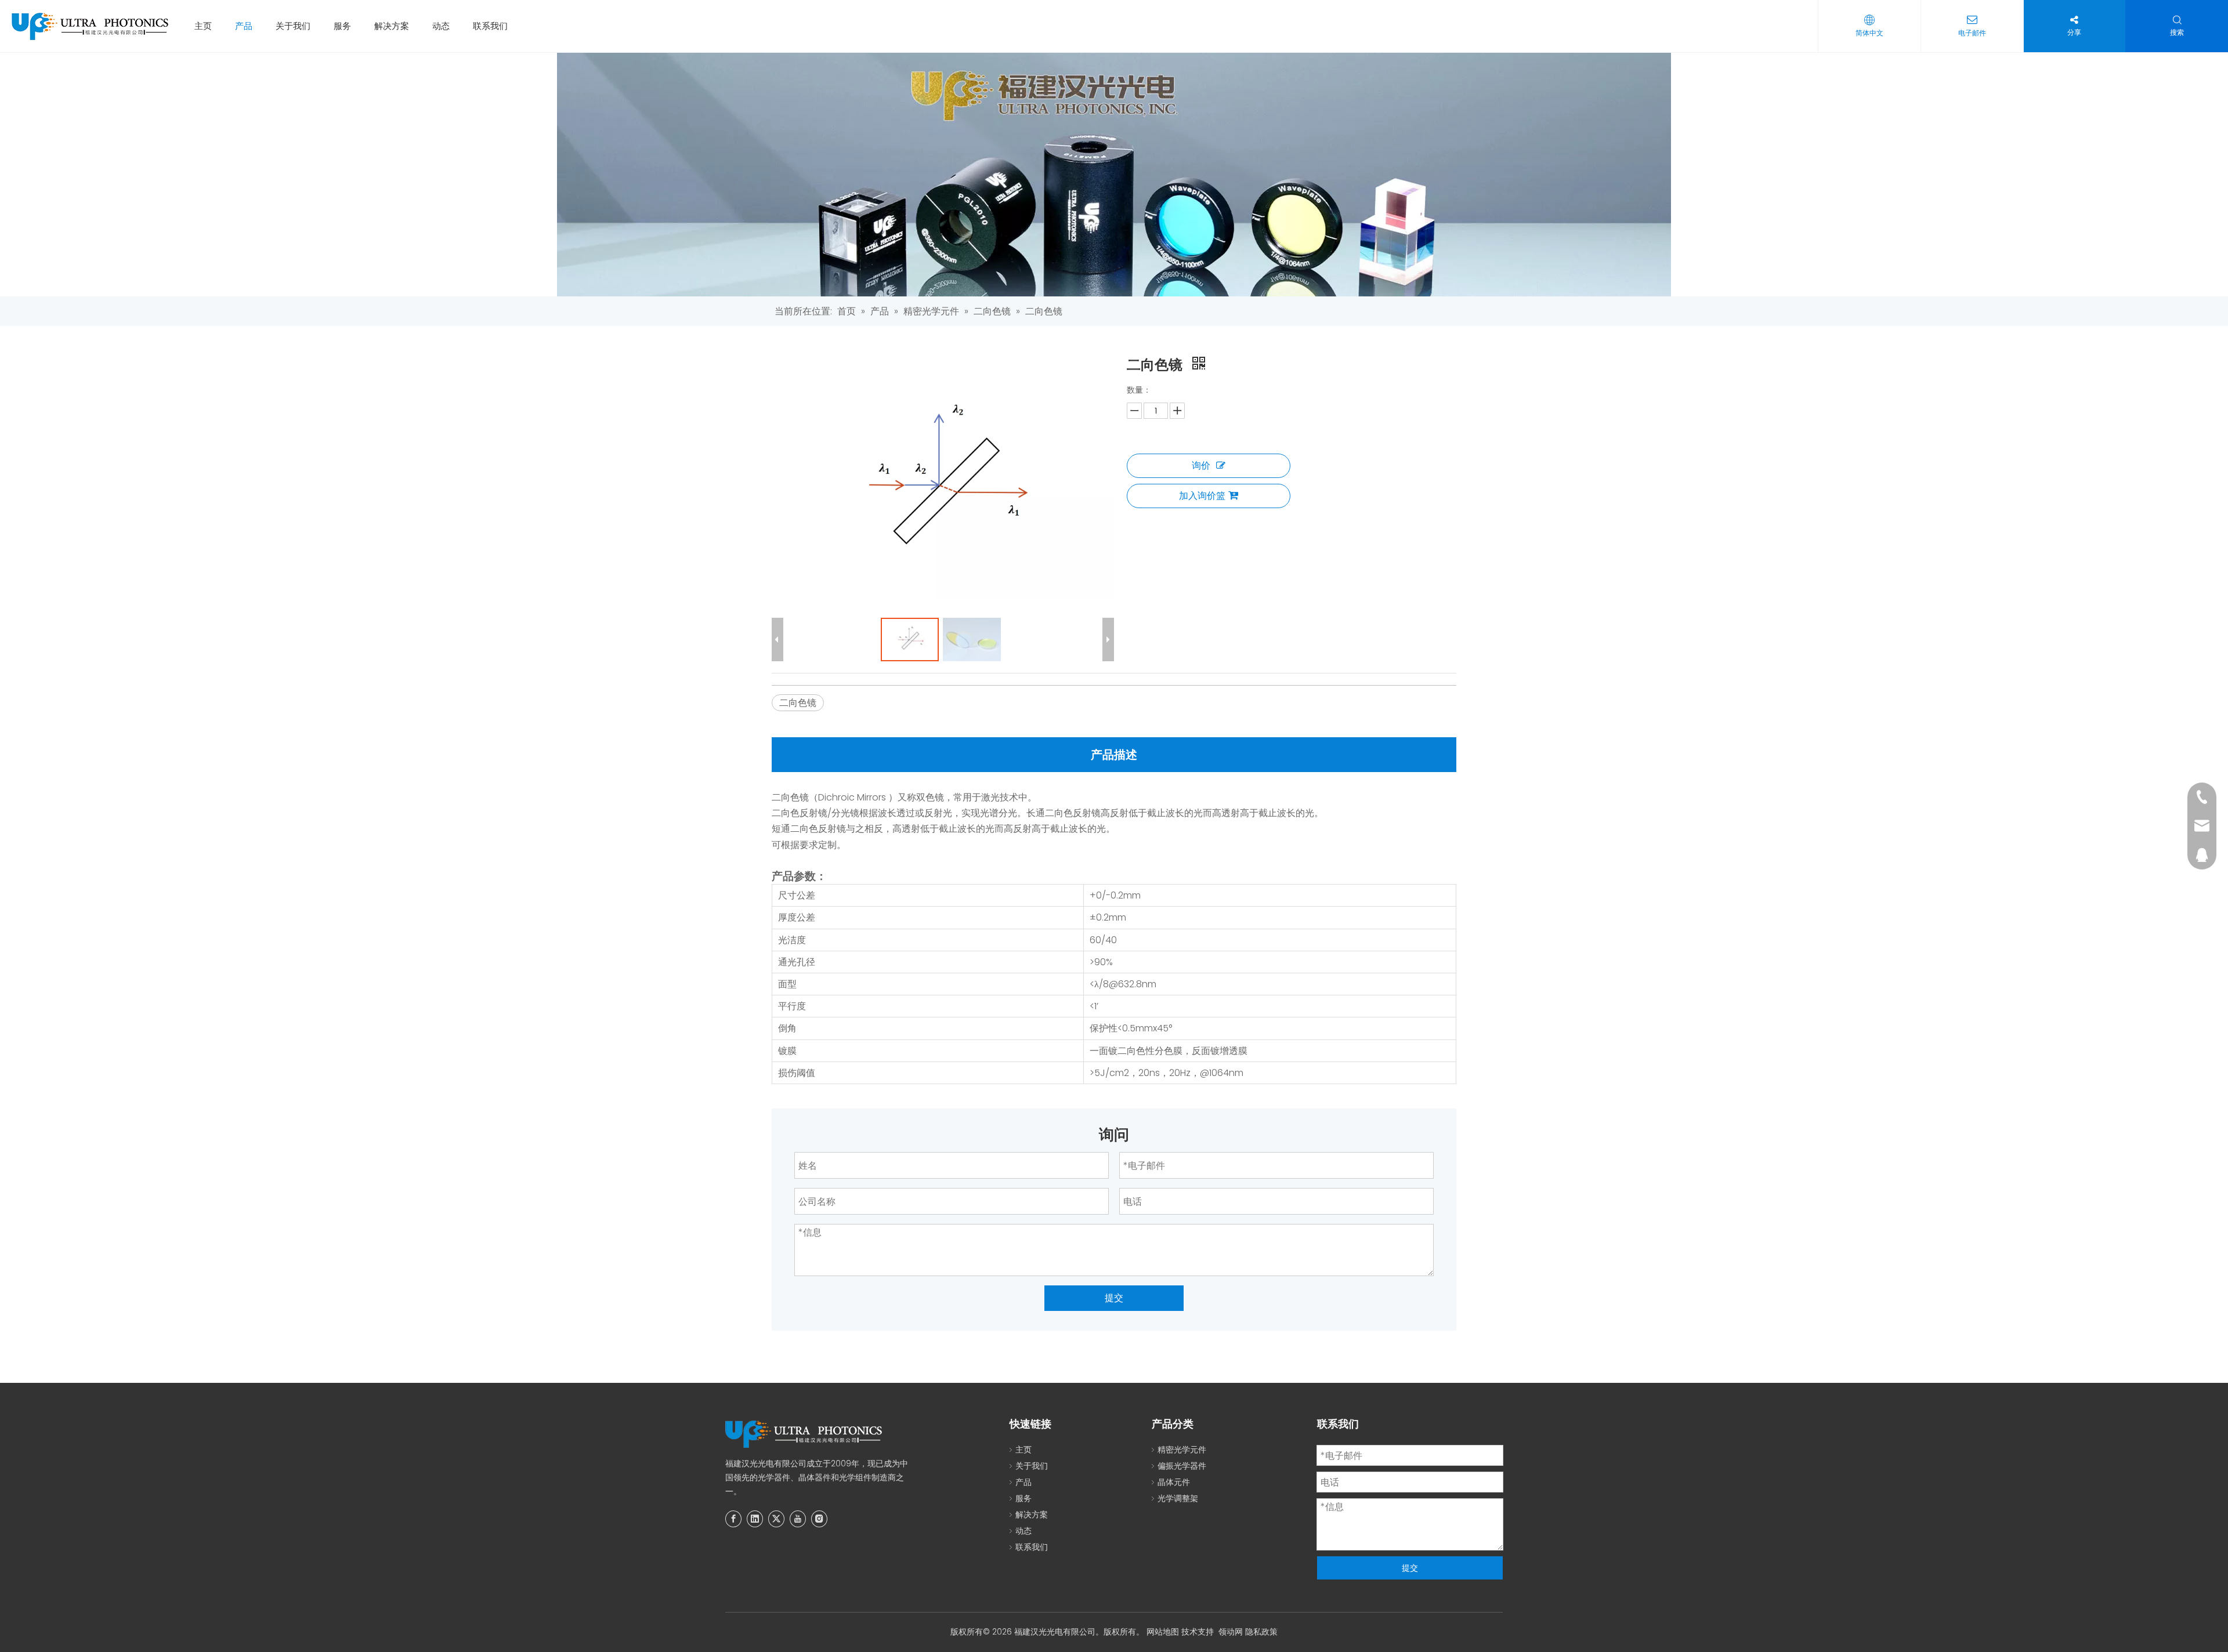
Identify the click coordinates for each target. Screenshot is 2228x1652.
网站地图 (1163, 1632)
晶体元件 (1174, 1482)
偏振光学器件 (1182, 1466)
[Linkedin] (755, 1519)
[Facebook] (733, 1519)
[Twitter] (776, 1519)
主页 (203, 26)
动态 (441, 26)
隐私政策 (1261, 1632)
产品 (244, 26)
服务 (342, 26)
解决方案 (392, 26)
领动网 (1231, 1632)
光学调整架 (1178, 1498)
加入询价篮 (1202, 496)
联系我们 (490, 26)
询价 (1201, 465)
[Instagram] (819, 1519)
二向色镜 (798, 703)
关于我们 (293, 26)
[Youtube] (798, 1519)
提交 (1114, 1298)
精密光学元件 (1182, 1450)
